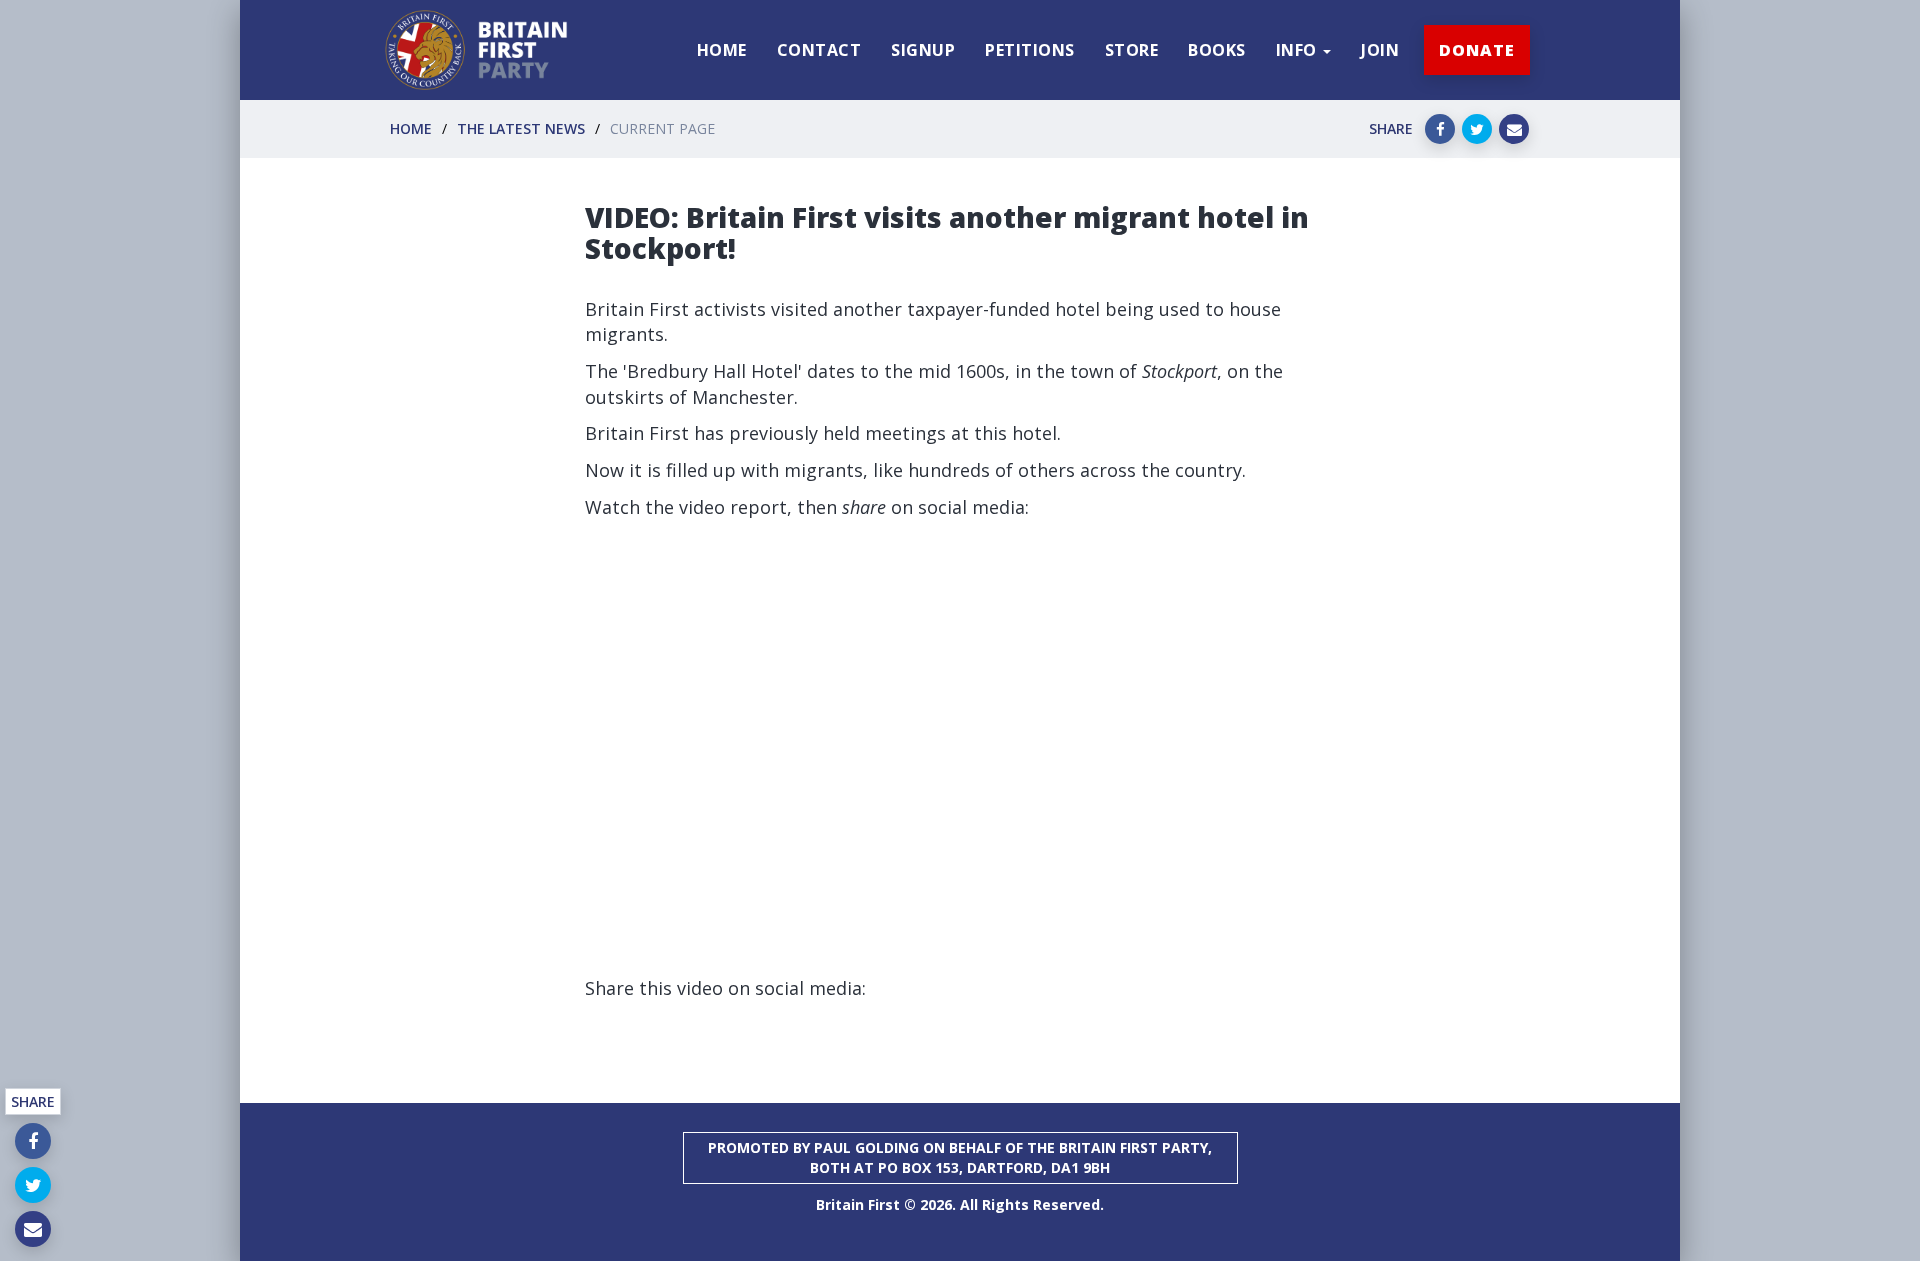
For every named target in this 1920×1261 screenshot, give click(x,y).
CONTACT (819, 50)
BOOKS (1217, 50)
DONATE (1477, 50)
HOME (722, 50)
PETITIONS (1030, 50)
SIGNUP (923, 50)
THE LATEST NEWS (521, 128)
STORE (1132, 50)
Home (411, 128)
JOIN (1380, 50)
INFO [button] (1299, 50)
